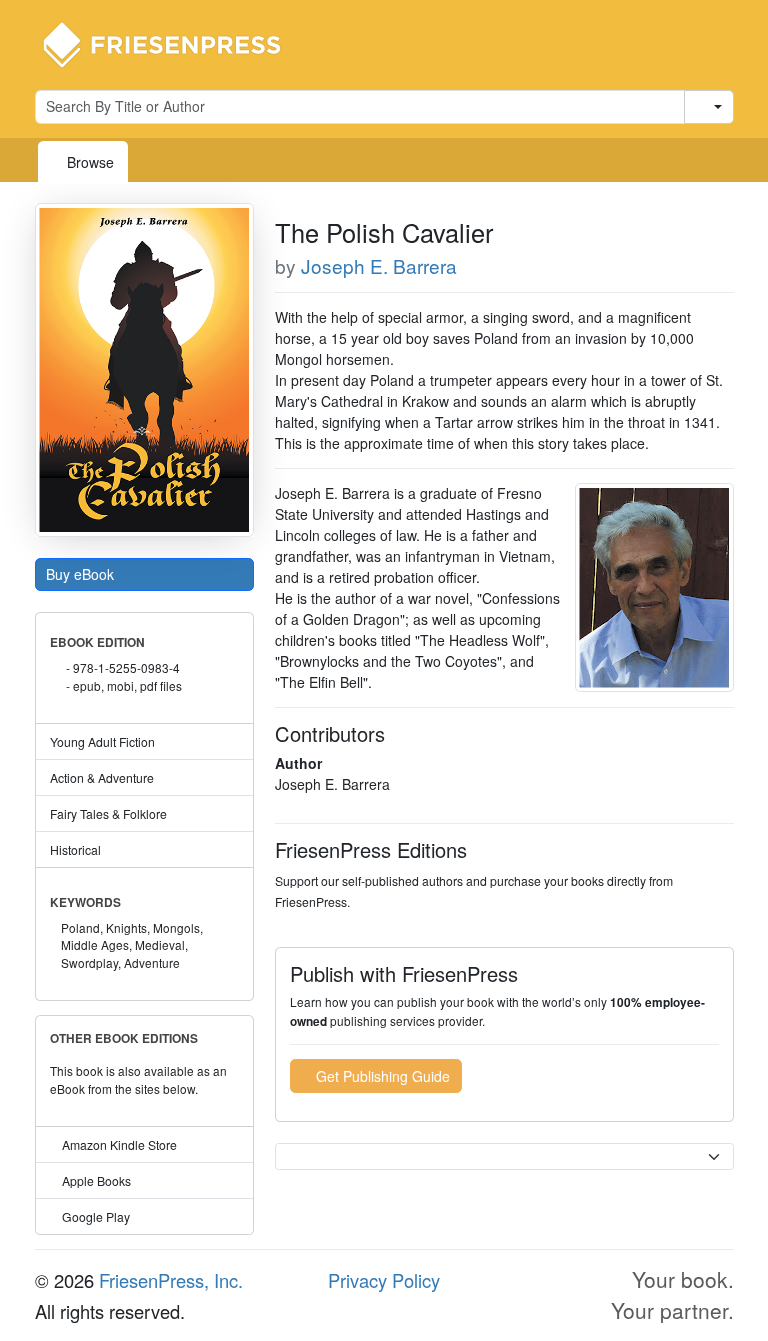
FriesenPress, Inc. (171, 1280)
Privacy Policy (384, 1280)
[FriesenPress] (175, 43)
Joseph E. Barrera (379, 265)
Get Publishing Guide (381, 1076)
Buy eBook (82, 574)
